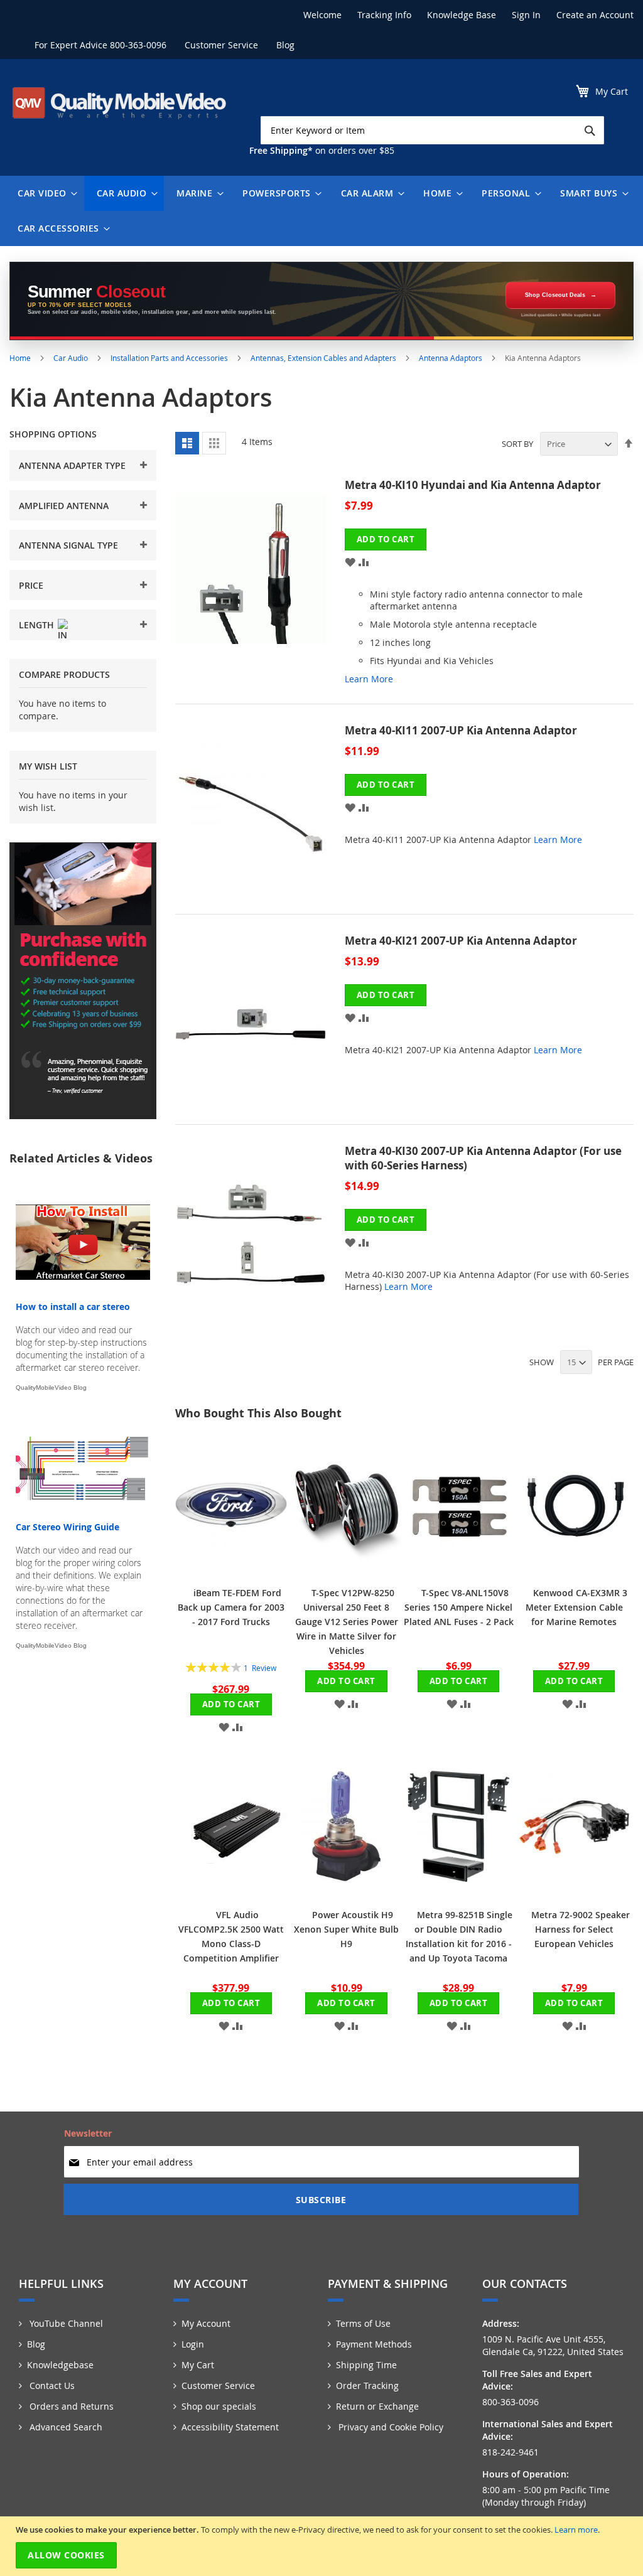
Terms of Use (363, 2323)
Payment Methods (374, 2344)
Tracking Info (384, 15)
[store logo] (119, 103)
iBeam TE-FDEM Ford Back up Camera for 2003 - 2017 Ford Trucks (231, 1607)
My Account (206, 2323)
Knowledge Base (462, 15)
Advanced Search (65, 2427)
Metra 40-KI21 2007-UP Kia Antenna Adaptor (461, 941)
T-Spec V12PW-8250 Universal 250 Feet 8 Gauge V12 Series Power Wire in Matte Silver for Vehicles (347, 1622)
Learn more (576, 2530)
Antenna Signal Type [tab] (68, 545)
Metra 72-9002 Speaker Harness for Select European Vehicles (581, 1929)
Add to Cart (231, 1704)
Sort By (517, 444)
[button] (350, 561)
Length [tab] (36, 625)
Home (21, 358)
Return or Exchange (377, 2406)
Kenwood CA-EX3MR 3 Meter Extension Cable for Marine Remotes (577, 1607)
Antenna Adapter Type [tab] (72, 465)
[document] (323, 2546)
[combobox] (432, 130)
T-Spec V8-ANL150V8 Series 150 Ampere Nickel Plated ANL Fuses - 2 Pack (459, 1607)
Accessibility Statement (230, 2427)
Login (193, 2344)
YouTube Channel (65, 2323)
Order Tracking (367, 2385)
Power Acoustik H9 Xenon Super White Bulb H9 (346, 1929)
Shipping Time (366, 2365)
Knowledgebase (60, 2365)
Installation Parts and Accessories (170, 358)
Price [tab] (31, 585)
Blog (285, 45)
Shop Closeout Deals (555, 295)
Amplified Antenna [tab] (64, 506)
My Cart (198, 2365)
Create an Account (595, 15)
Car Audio (72, 358)
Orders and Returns (70, 2406)
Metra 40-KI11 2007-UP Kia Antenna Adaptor (461, 730)
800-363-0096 (138, 45)
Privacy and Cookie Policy (390, 2427)
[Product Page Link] (260, 588)
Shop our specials (219, 2406)
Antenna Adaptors (451, 358)
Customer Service (221, 45)
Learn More (369, 679)
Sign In (526, 15)
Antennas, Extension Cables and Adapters (324, 358)
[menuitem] (45, 193)
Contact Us (51, 2385)
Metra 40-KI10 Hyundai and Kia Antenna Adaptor (473, 485)
